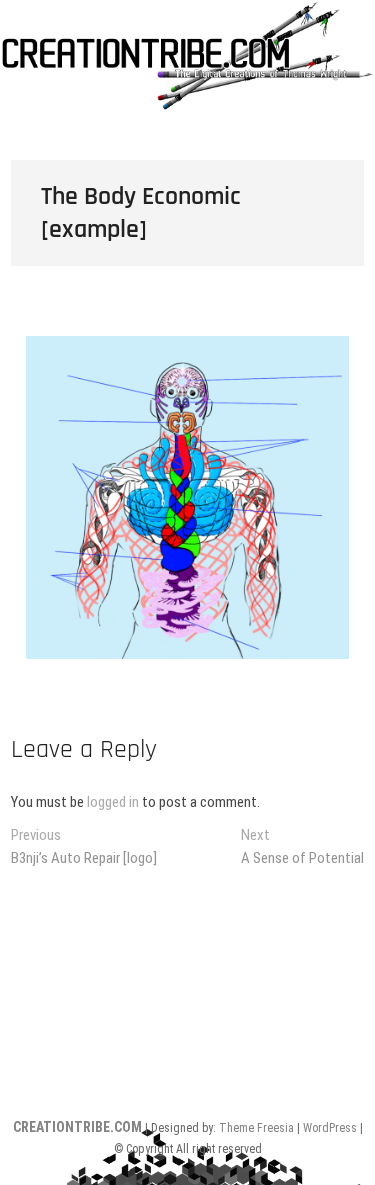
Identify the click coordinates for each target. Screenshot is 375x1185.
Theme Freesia (256, 1128)
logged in (113, 802)
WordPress (330, 1128)
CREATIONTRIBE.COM (77, 1127)
